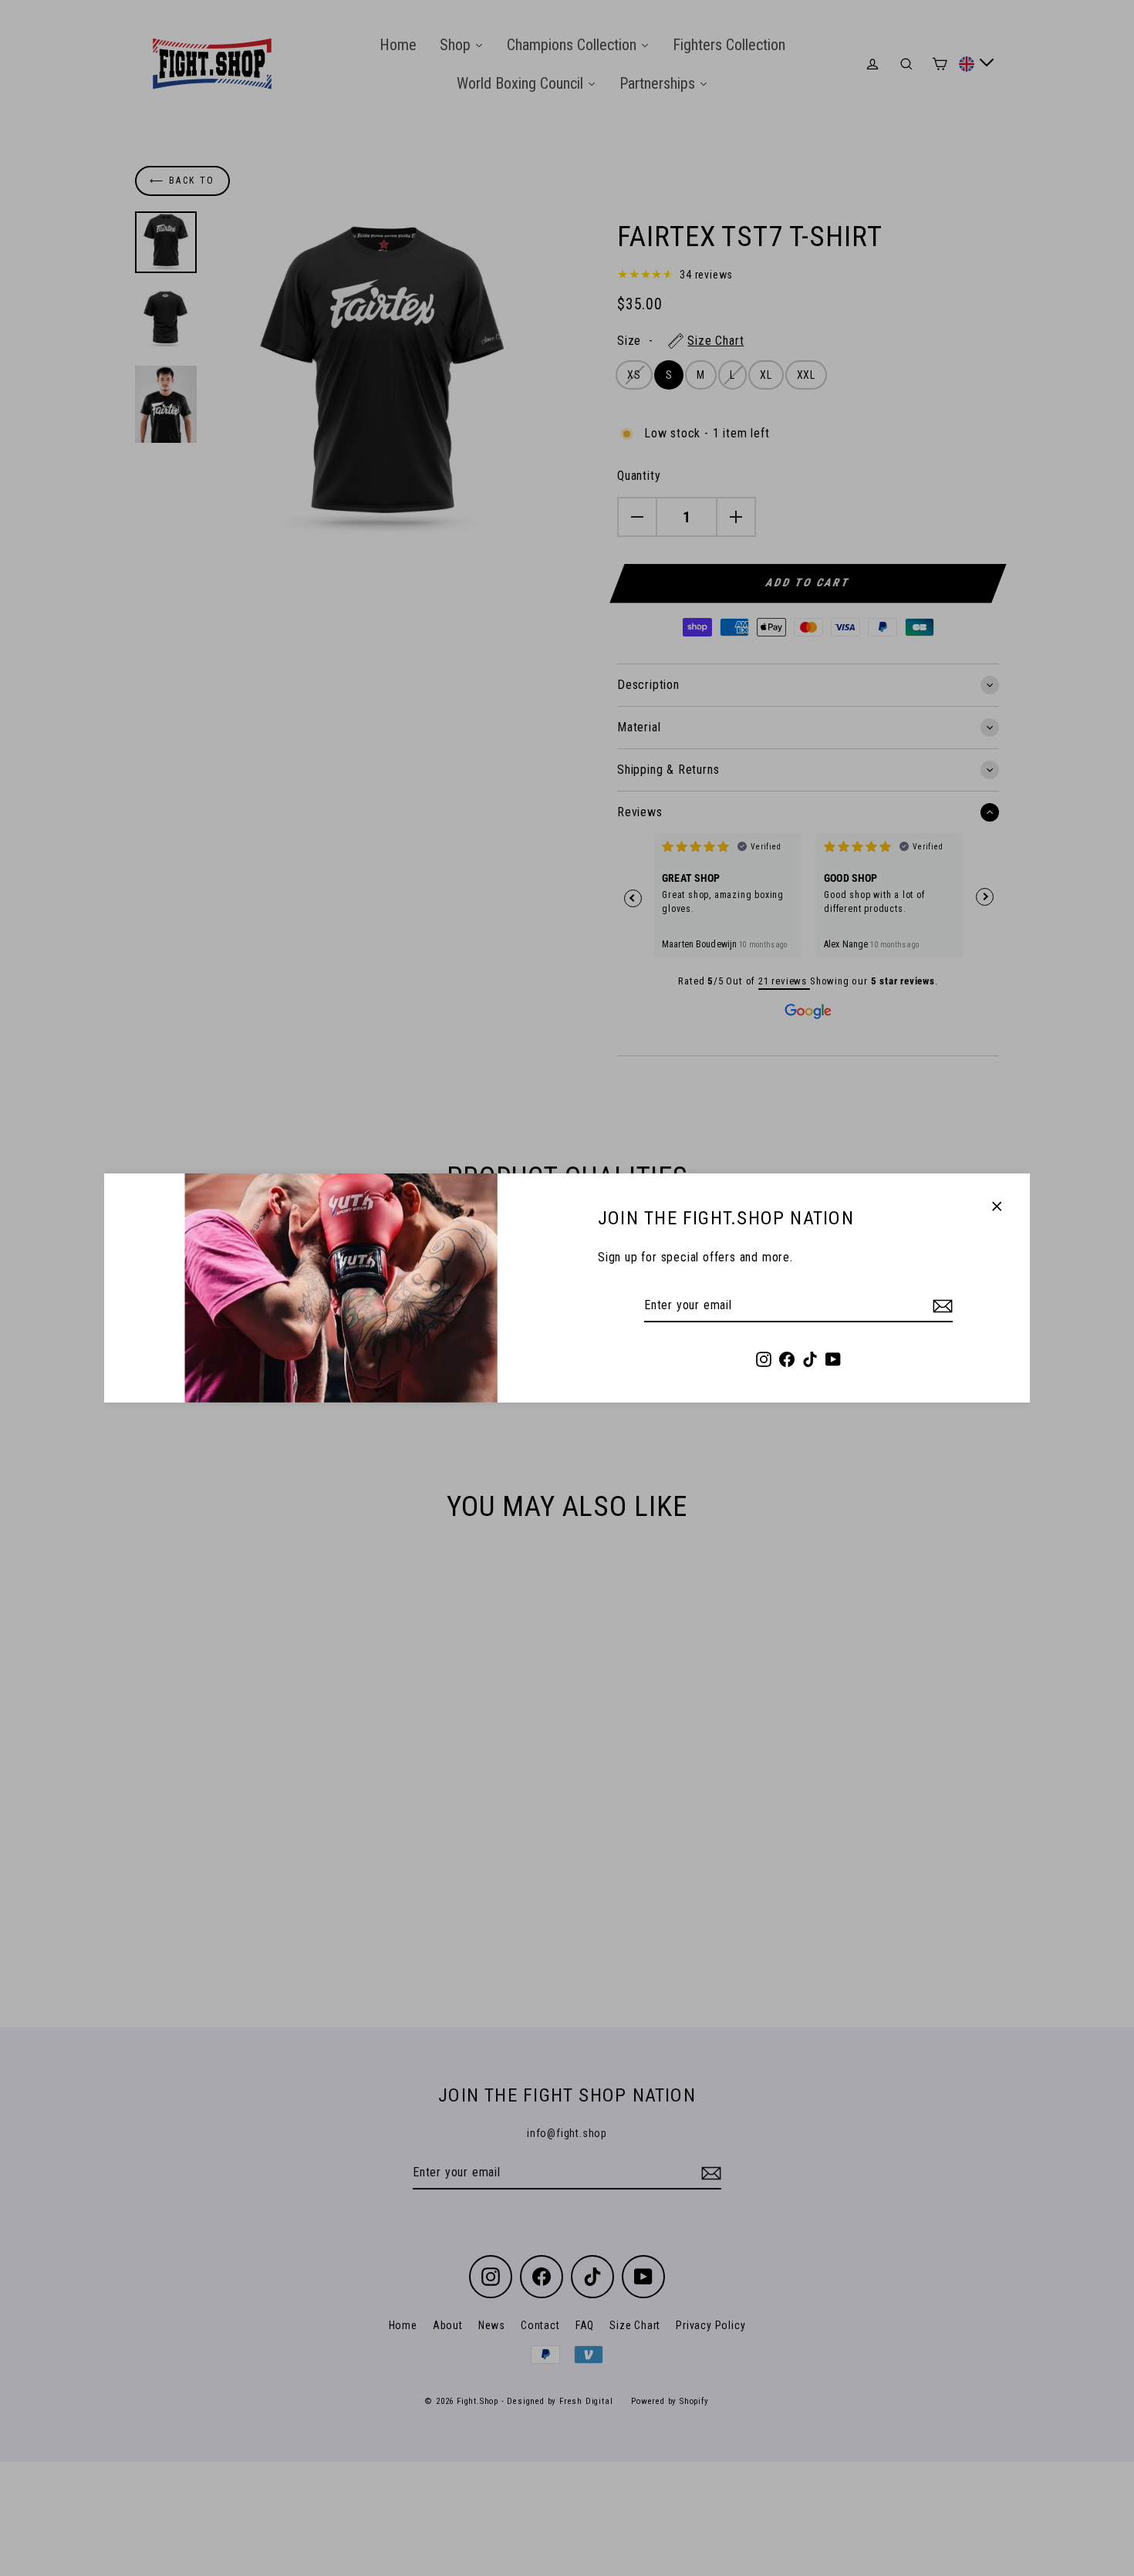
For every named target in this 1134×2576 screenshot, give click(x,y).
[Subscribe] (940, 1306)
